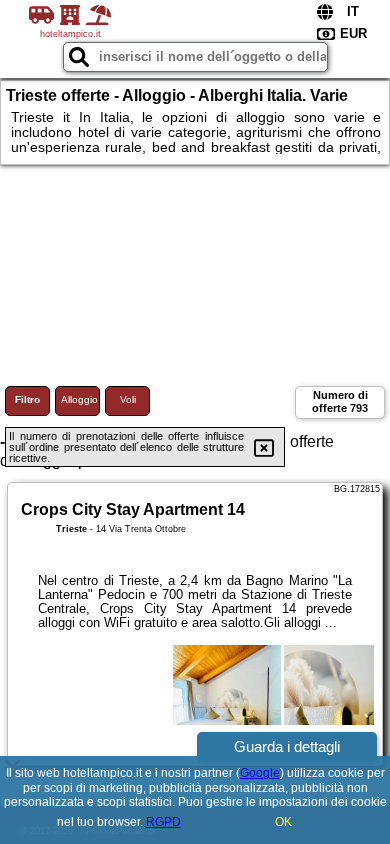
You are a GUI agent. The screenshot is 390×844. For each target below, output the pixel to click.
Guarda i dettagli (287, 746)
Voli (128, 399)
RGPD (163, 822)
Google (260, 773)
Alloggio (79, 399)
